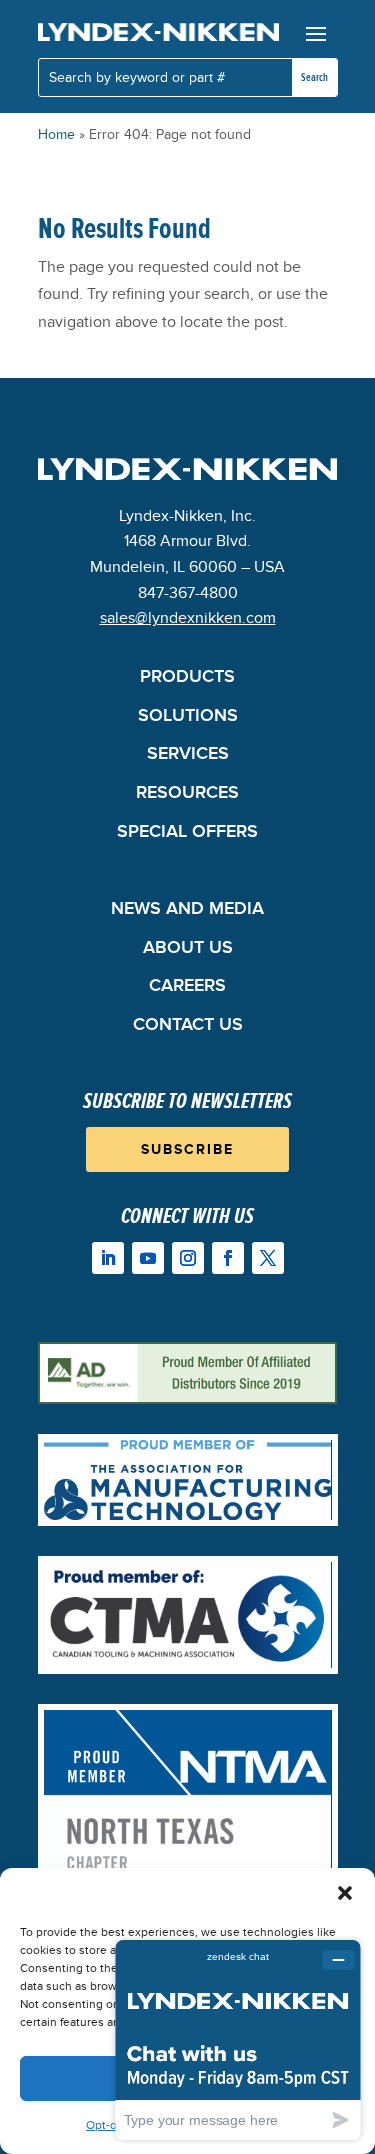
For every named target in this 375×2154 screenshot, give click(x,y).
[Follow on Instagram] (188, 1258)
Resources (187, 794)
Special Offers (187, 833)
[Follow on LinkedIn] (108, 1258)
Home (56, 134)
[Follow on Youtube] (148, 1258)
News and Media (187, 910)
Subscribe (187, 1149)
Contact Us (188, 1026)
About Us (188, 949)
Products (187, 678)
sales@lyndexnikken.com (188, 618)
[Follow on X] (268, 1258)
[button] (345, 1893)
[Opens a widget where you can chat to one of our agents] (238, 2039)
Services (188, 755)
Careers (187, 987)
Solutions (188, 717)
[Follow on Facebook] (228, 1258)
